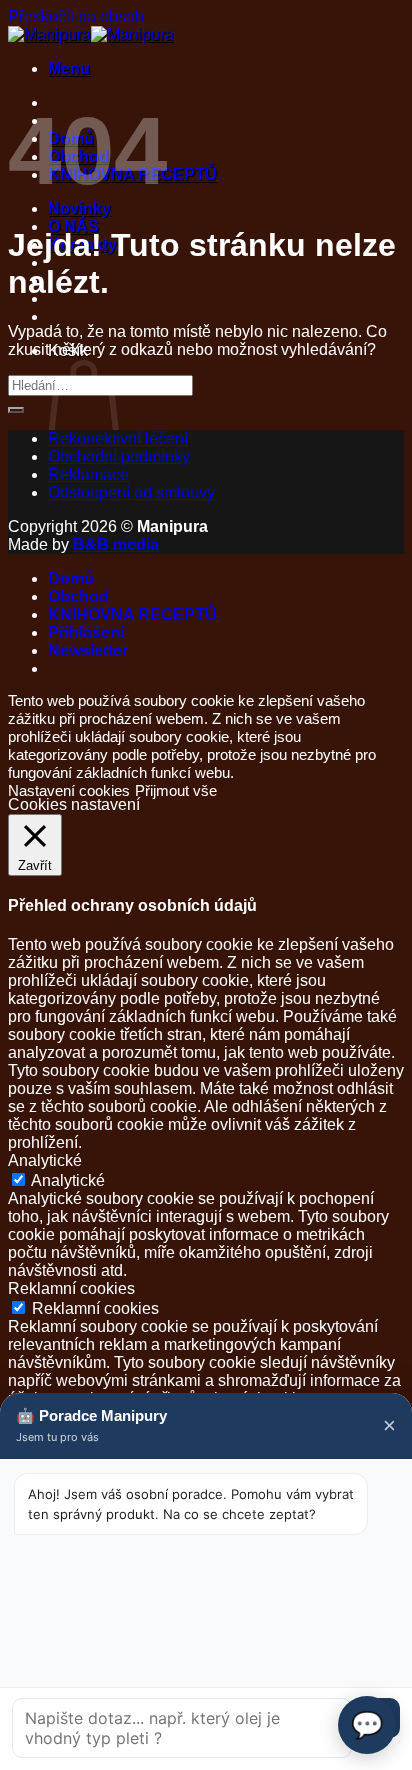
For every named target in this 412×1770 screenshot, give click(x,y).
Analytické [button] (45, 1160)
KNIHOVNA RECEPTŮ (132, 614)
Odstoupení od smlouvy (131, 492)
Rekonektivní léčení (118, 438)
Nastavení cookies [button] (69, 791)
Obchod (78, 596)
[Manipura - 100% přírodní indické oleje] (91, 34)
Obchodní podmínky (119, 456)
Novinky (79, 208)
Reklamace (88, 474)
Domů (71, 578)
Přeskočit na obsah (76, 16)
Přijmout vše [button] (176, 791)
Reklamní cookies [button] (71, 1288)
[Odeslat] (16, 410)
